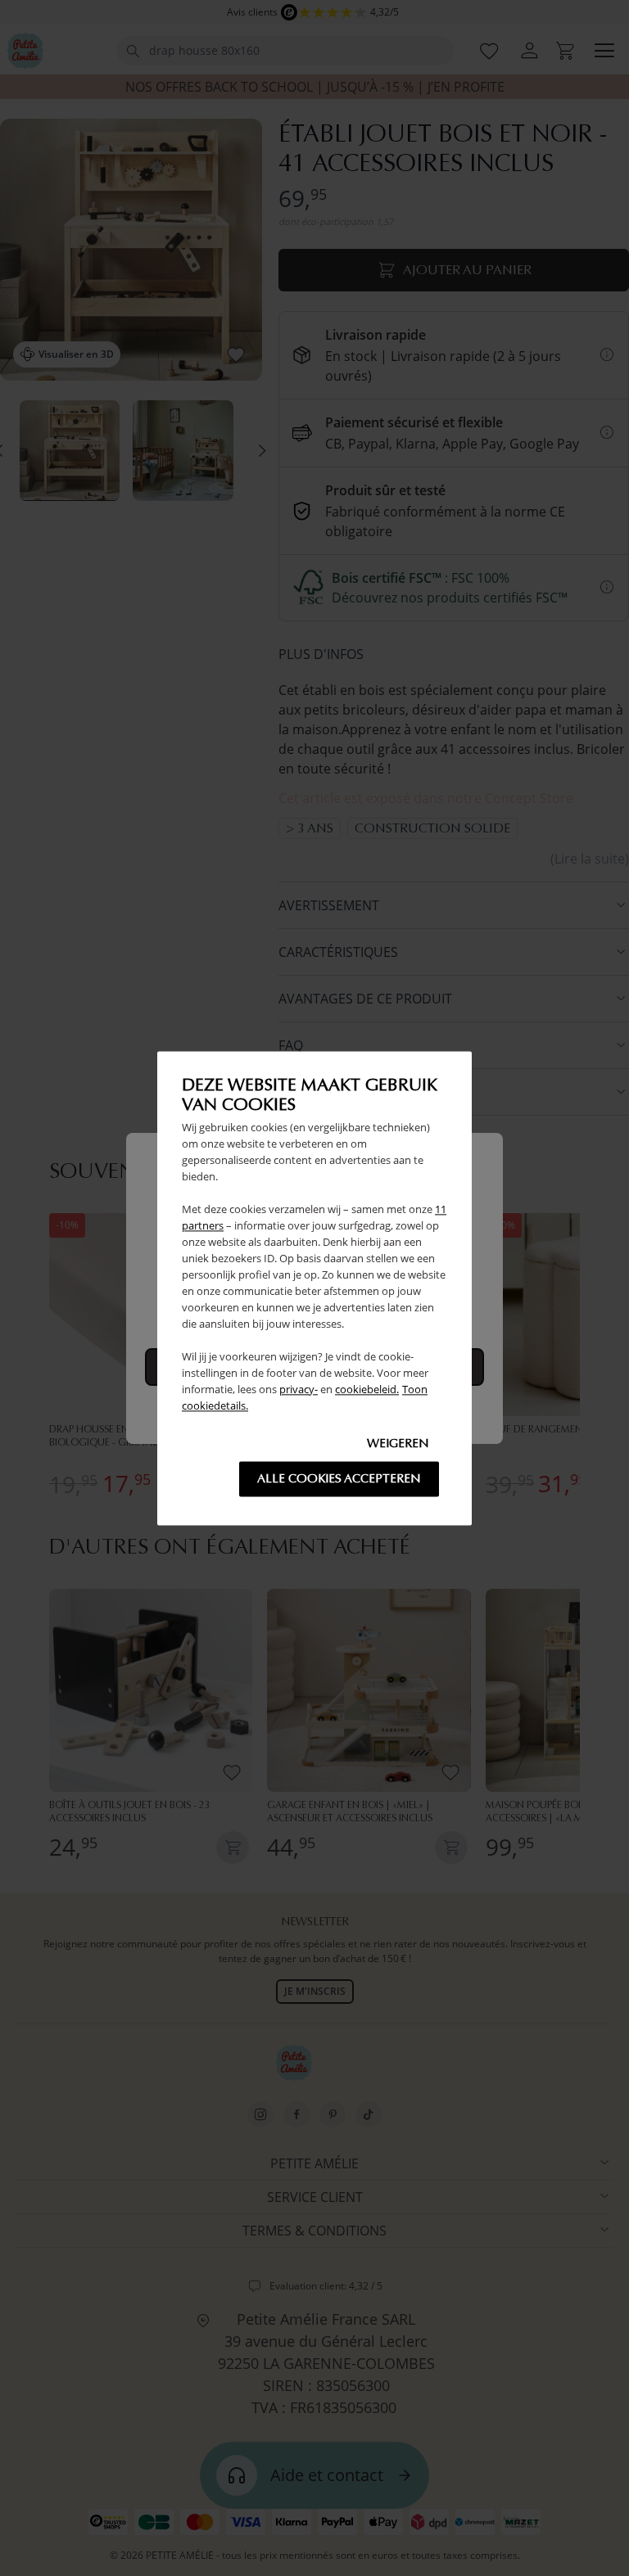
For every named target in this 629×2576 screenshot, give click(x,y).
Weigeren (398, 1443)
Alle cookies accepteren (339, 1478)
